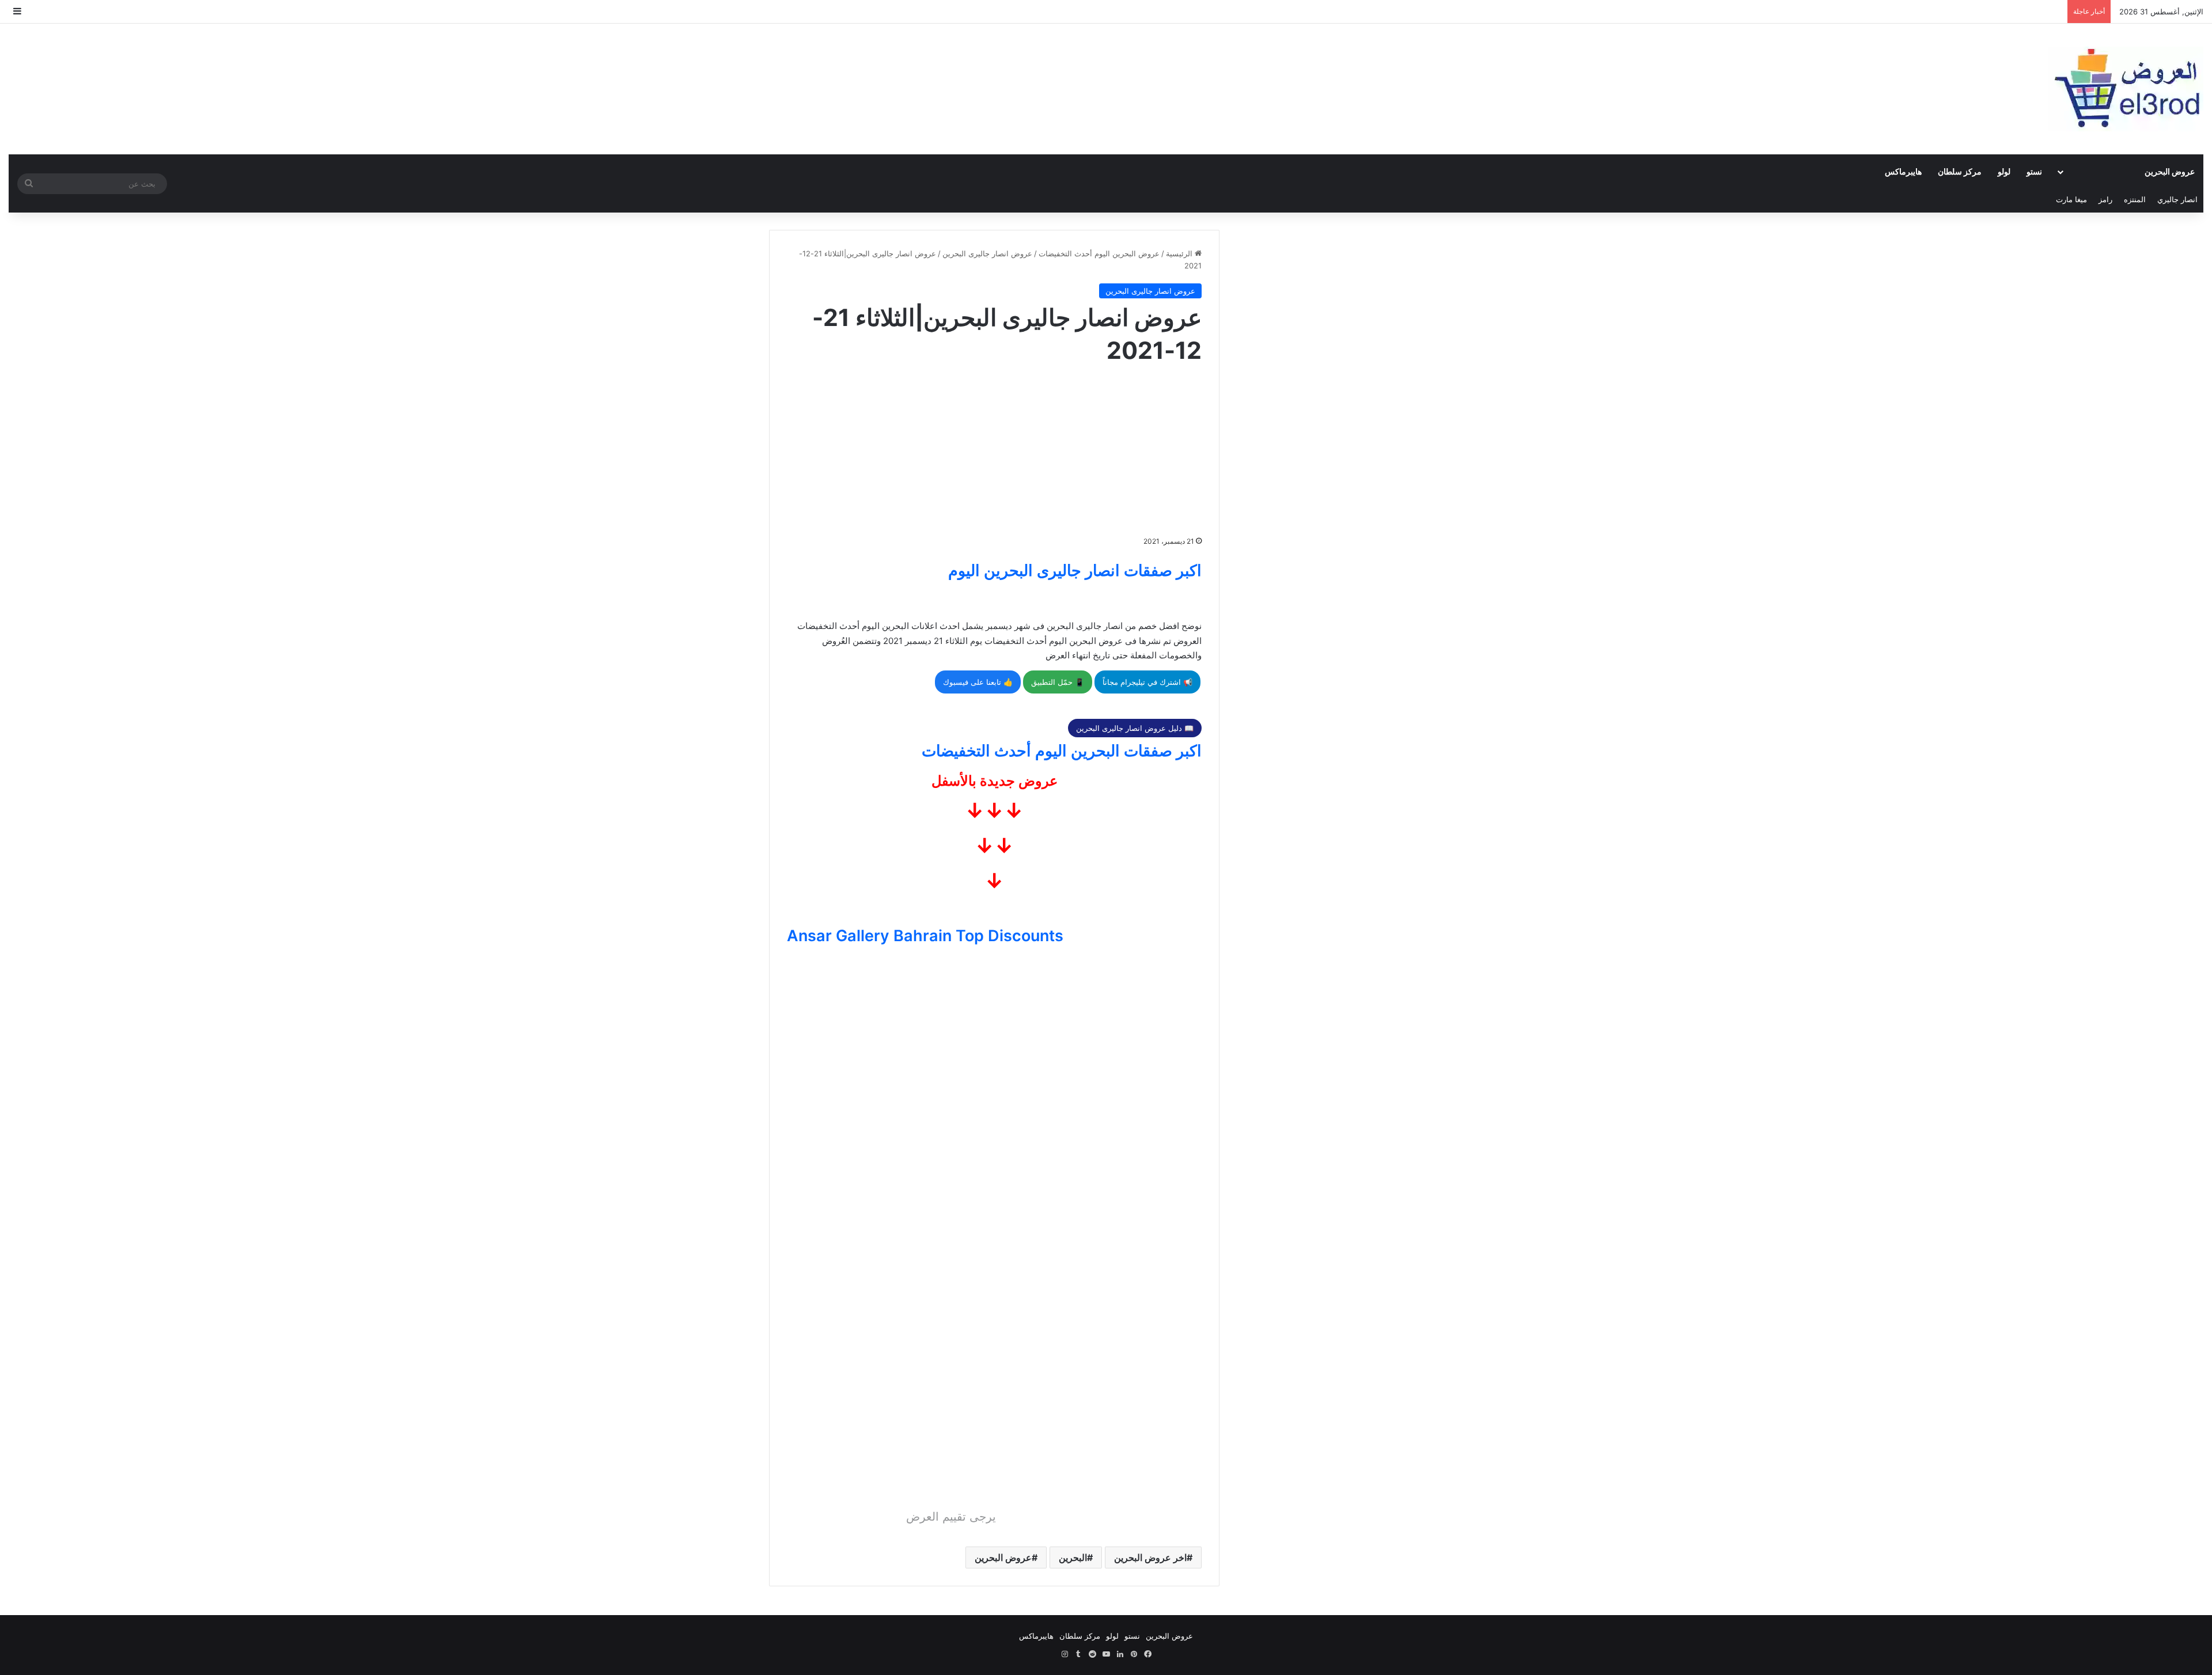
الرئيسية (1180, 253)
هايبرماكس (1903, 171)
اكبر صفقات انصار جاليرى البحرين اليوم (1075, 571)
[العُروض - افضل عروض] (2126, 89)
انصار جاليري (2177, 199)
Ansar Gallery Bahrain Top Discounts (925, 936)
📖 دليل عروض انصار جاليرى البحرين (1135, 728)
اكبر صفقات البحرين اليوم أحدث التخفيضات (1062, 751)
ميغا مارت (2071, 199)
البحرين (1073, 1557)
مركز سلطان (1960, 171)
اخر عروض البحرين (1150, 1557)
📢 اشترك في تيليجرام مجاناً (1147, 682)
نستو (2034, 171)
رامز (2105, 199)
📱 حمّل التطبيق (1058, 682)
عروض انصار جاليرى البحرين (987, 253)
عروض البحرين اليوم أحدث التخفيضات (1099, 253)
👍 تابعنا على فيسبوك (978, 682)
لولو (2004, 171)
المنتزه (2135, 199)
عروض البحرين (2170, 171)
